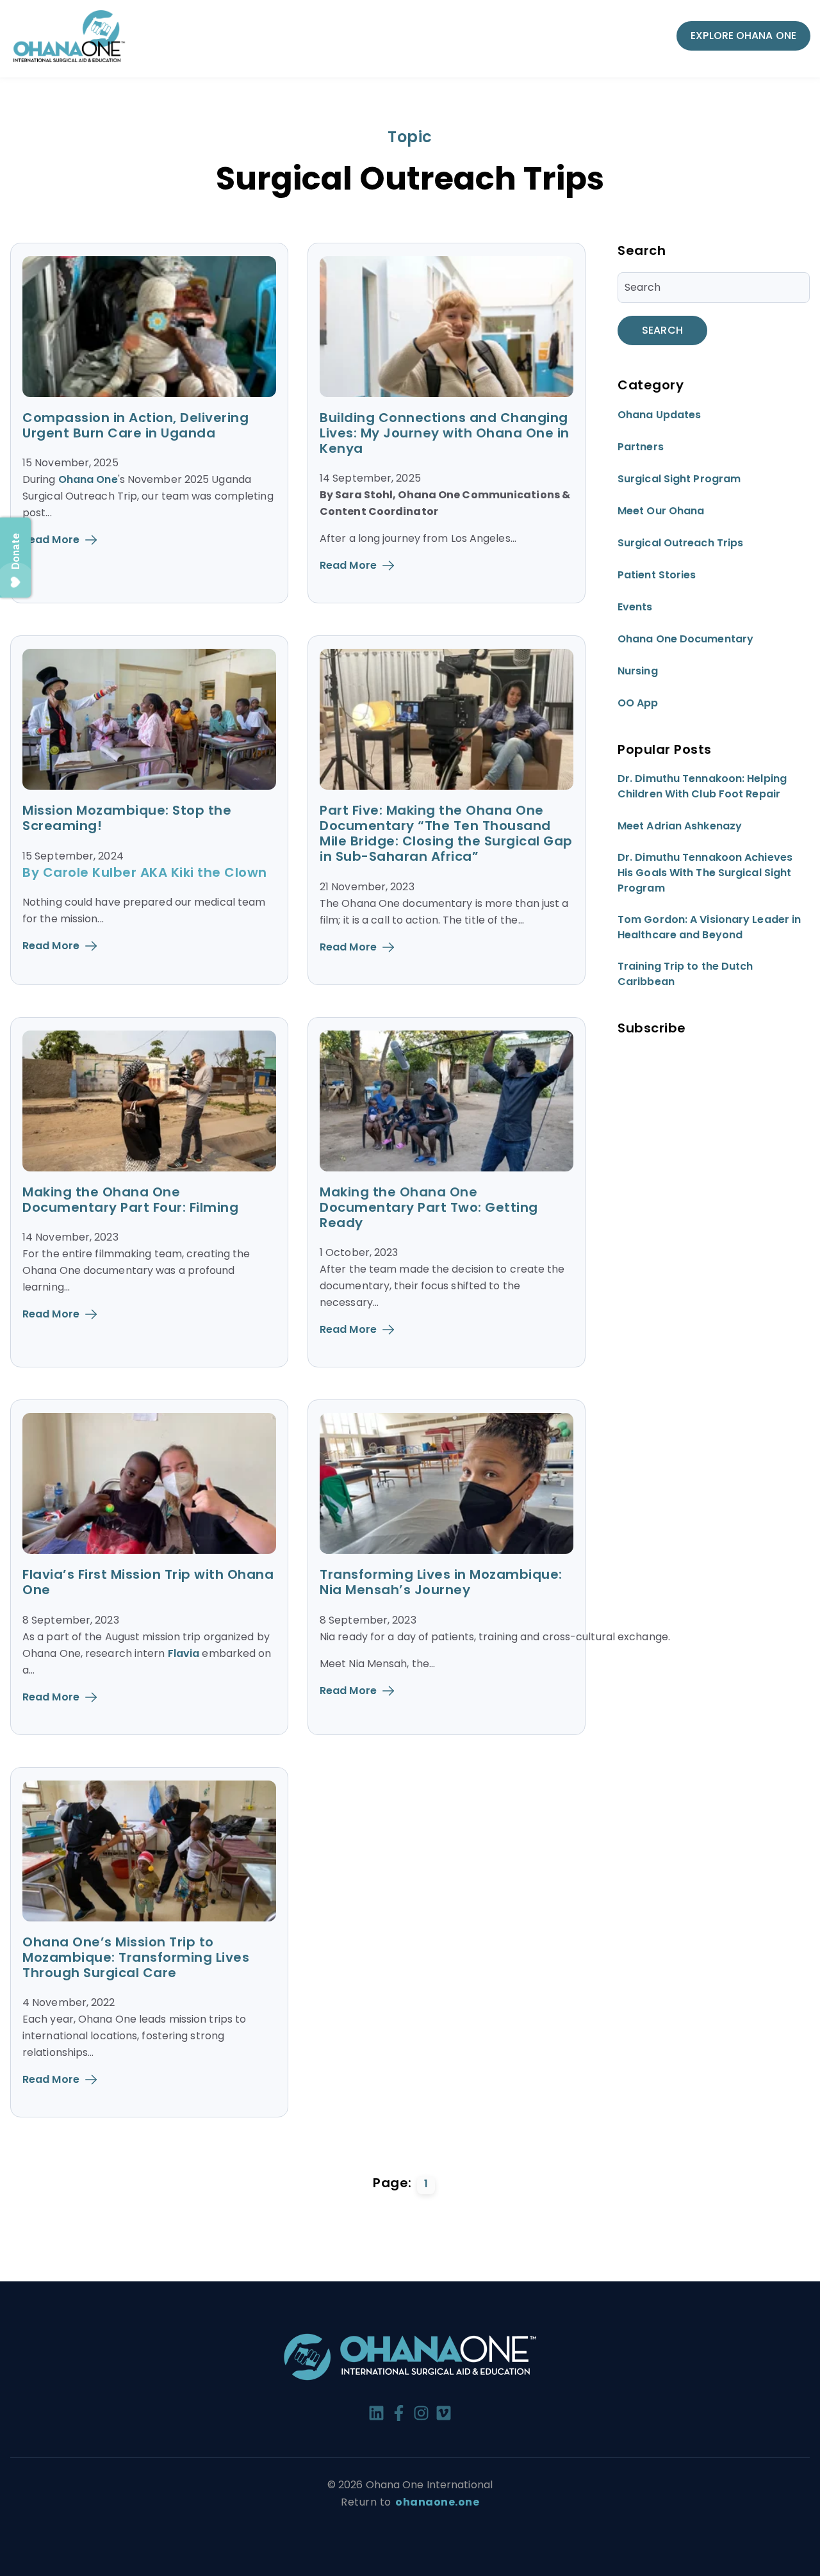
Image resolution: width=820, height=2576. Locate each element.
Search (662, 330)
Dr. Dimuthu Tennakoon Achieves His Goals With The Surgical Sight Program (705, 873)
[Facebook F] (399, 2415)
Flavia (184, 1653)
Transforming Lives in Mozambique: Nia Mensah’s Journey (441, 1582)
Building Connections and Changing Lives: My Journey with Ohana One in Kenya (445, 433)
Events (635, 607)
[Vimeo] (444, 2415)
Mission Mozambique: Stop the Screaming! (127, 818)
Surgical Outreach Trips (680, 543)
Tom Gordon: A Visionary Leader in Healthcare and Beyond (709, 928)
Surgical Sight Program (679, 479)
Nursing (638, 672)
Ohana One (88, 479)
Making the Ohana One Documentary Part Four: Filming (130, 1200)
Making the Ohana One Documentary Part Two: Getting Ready (429, 1207)
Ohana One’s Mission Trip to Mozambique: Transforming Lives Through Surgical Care (136, 1957)
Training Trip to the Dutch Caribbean (685, 974)
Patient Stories (657, 575)
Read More (51, 540)
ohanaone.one (437, 2502)
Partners (641, 447)
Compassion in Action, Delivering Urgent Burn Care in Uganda (135, 425)
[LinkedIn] (376, 2415)
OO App (638, 704)
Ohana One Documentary (685, 640)
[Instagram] (421, 2415)
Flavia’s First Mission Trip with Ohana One (148, 1582)
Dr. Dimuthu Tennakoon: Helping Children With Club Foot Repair (702, 787)
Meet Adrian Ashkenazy (680, 827)
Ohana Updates (659, 415)
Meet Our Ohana (661, 511)
